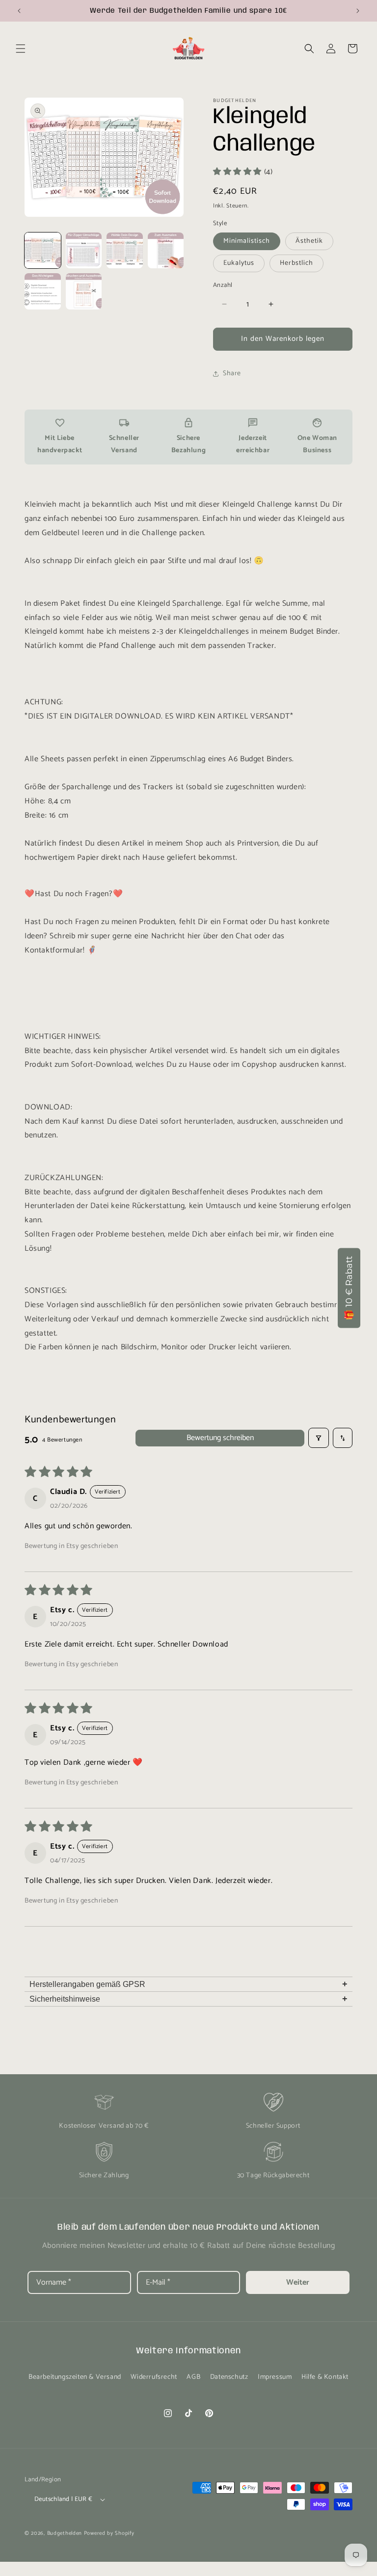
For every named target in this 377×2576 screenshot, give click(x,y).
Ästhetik (309, 241)
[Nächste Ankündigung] (358, 11)
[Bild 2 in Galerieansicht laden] (84, 251)
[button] (21, 49)
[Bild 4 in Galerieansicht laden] (166, 251)
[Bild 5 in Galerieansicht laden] (43, 291)
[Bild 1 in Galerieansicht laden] (43, 251)
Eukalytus (239, 263)
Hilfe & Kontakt (325, 2377)
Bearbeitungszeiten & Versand (75, 2377)
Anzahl (223, 285)
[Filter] (319, 1438)
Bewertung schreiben (220, 1438)
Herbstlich (296, 263)
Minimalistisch (247, 241)
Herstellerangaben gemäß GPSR (188, 1984)
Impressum (275, 2377)
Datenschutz (229, 2377)
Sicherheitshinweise (188, 1999)
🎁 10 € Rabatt (349, 1288)
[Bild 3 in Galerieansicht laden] (125, 251)
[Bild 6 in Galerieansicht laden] (84, 291)
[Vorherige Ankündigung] (19, 11)
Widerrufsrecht (154, 2377)
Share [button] (232, 374)
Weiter (298, 2282)
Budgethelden (65, 2533)
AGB (193, 2377)
